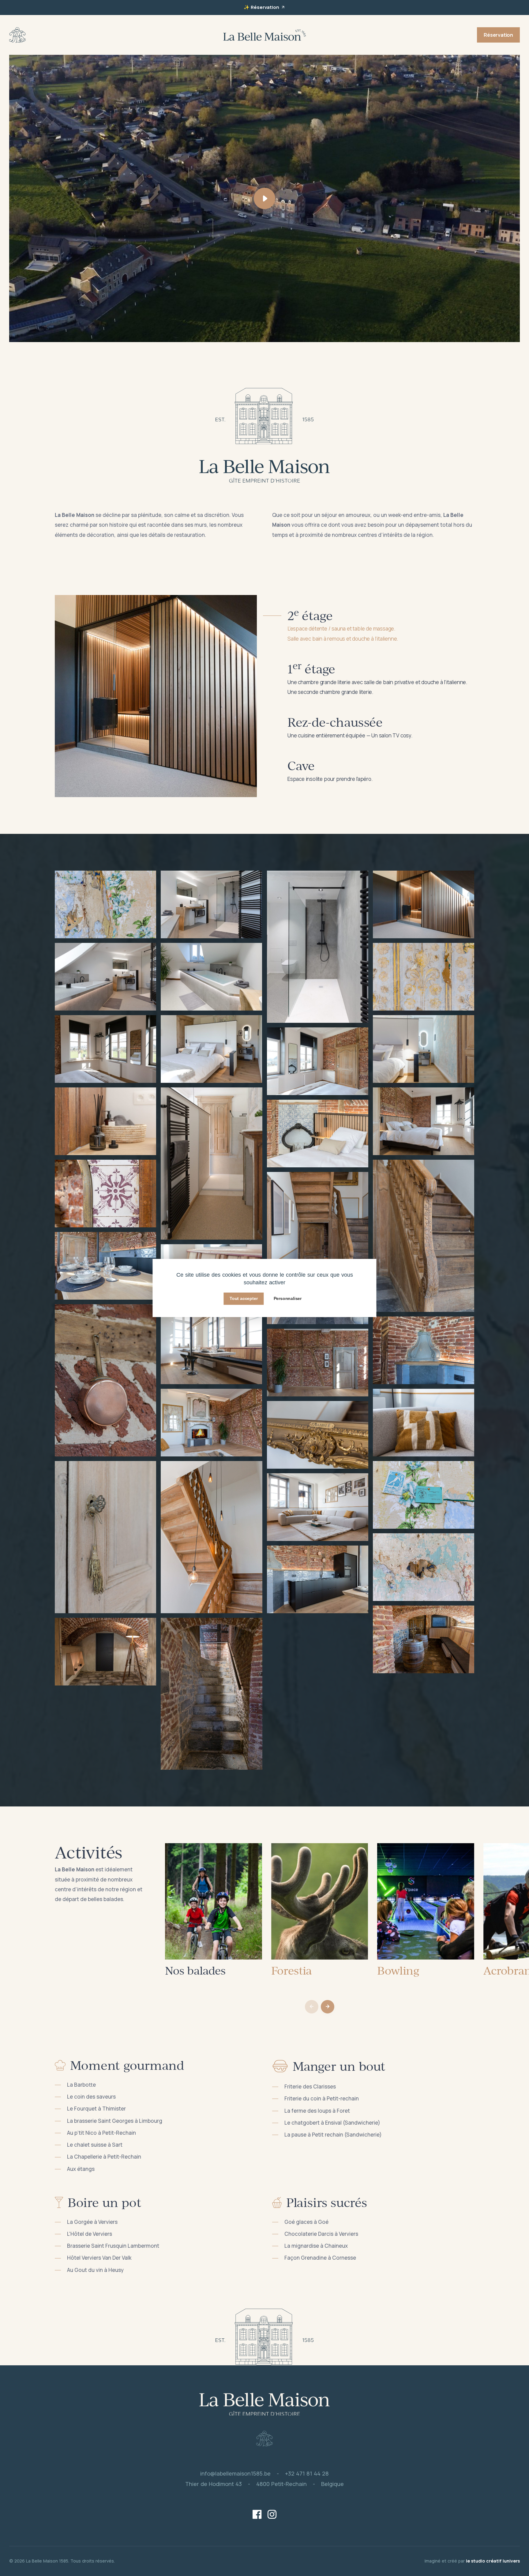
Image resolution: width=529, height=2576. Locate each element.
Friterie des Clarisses (310, 2086)
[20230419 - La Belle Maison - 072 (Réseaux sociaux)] (105, 1380)
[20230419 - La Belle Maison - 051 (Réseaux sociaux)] (318, 1506)
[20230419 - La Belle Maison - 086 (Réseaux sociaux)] (211, 976)
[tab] (373, 626)
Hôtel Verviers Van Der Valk (99, 2258)
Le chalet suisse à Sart (95, 2145)
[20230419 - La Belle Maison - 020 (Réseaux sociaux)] (318, 1133)
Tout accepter (244, 1298)
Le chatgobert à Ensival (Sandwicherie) (332, 2123)
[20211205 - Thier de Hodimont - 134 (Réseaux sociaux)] (424, 976)
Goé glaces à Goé (306, 2222)
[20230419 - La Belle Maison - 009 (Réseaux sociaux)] (211, 1163)
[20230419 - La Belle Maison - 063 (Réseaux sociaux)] (318, 1579)
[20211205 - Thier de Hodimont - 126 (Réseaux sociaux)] (105, 904)
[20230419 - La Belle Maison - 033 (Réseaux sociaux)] (211, 904)
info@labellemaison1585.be (235, 2473)
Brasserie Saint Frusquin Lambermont (113, 2246)
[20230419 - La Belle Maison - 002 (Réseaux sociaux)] (105, 1537)
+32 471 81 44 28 (307, 2473)
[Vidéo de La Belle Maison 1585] (264, 198)
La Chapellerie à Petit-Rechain (104, 2157)
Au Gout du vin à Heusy (95, 2270)
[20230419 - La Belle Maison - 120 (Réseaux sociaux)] (105, 1651)
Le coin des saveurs (91, 2097)
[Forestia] (320, 1901)
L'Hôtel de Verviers (90, 2234)
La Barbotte (81, 2085)
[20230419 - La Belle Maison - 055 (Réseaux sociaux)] (318, 1362)
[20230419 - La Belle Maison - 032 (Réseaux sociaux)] (105, 976)
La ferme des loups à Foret (317, 2111)
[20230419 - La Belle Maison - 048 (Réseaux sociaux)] (318, 1434)
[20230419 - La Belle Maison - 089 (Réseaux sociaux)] (318, 946)
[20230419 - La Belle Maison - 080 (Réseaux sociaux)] (318, 1247)
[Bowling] (426, 1901)
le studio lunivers (487, 2561)
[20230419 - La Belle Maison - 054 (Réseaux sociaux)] (211, 1422)
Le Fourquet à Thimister (96, 2109)
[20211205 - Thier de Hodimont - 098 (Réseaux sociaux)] (105, 1193)
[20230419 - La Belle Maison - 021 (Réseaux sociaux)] (105, 1048)
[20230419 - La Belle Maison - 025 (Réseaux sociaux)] (424, 904)
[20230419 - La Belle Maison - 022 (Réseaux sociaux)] (318, 1061)
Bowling (398, 1970)
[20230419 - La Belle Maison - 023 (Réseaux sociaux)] (424, 1121)
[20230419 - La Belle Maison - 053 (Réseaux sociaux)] (424, 1422)
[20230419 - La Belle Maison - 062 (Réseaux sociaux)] (424, 1350)
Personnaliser (288, 1298)
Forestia (292, 1970)
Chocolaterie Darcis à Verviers (321, 2234)
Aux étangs (81, 2169)
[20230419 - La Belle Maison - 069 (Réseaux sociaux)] (105, 1265)
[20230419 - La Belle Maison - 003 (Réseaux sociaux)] (211, 1048)
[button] (328, 2007)
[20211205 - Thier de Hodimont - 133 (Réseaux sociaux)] (424, 1494)
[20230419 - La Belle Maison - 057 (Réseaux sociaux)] (424, 1639)
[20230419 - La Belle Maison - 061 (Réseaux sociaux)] (211, 1693)
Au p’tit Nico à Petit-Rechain (101, 2133)
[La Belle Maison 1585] (17, 34)
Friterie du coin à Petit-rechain (322, 2098)
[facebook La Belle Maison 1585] (257, 2515)
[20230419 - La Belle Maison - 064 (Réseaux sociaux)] (211, 1350)
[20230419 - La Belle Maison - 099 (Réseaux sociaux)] (424, 1048)
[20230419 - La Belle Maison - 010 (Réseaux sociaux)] (105, 1121)
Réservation (265, 7)
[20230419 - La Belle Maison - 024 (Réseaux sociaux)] (211, 1537)
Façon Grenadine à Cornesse (320, 2258)
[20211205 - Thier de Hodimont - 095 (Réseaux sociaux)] (424, 1567)
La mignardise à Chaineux (316, 2246)
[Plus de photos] (156, 696)
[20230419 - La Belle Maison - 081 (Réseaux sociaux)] (424, 1235)
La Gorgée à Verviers (92, 2222)
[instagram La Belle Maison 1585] (272, 2515)
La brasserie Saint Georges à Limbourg (115, 2121)
